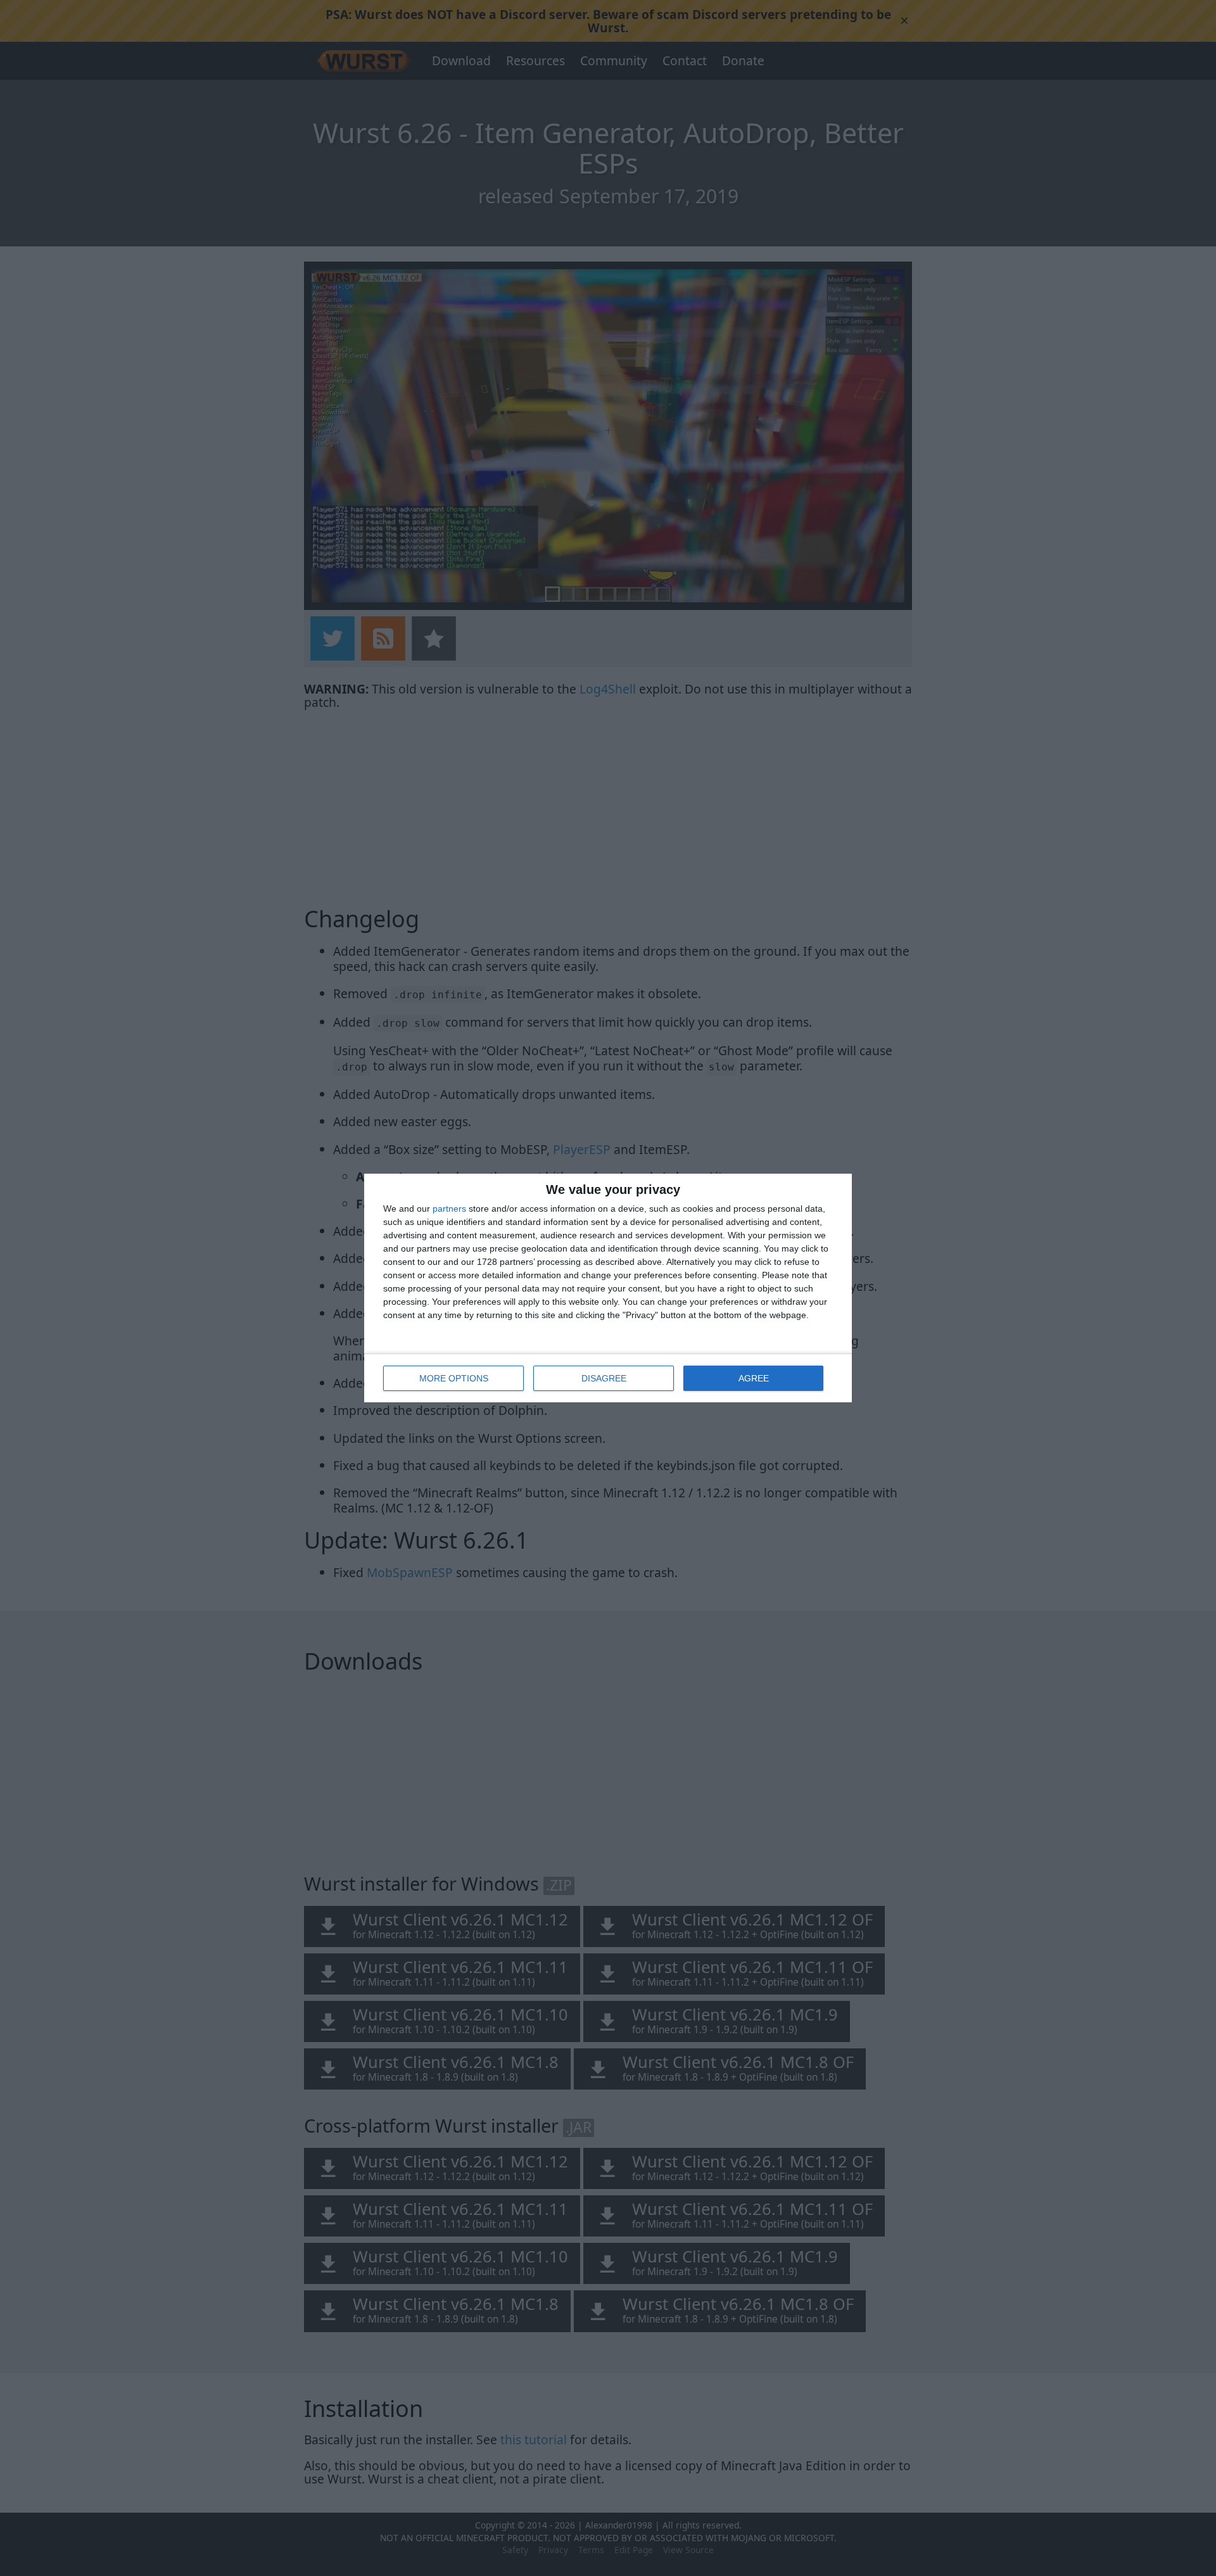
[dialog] (608, 1288)
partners (449, 1209)
